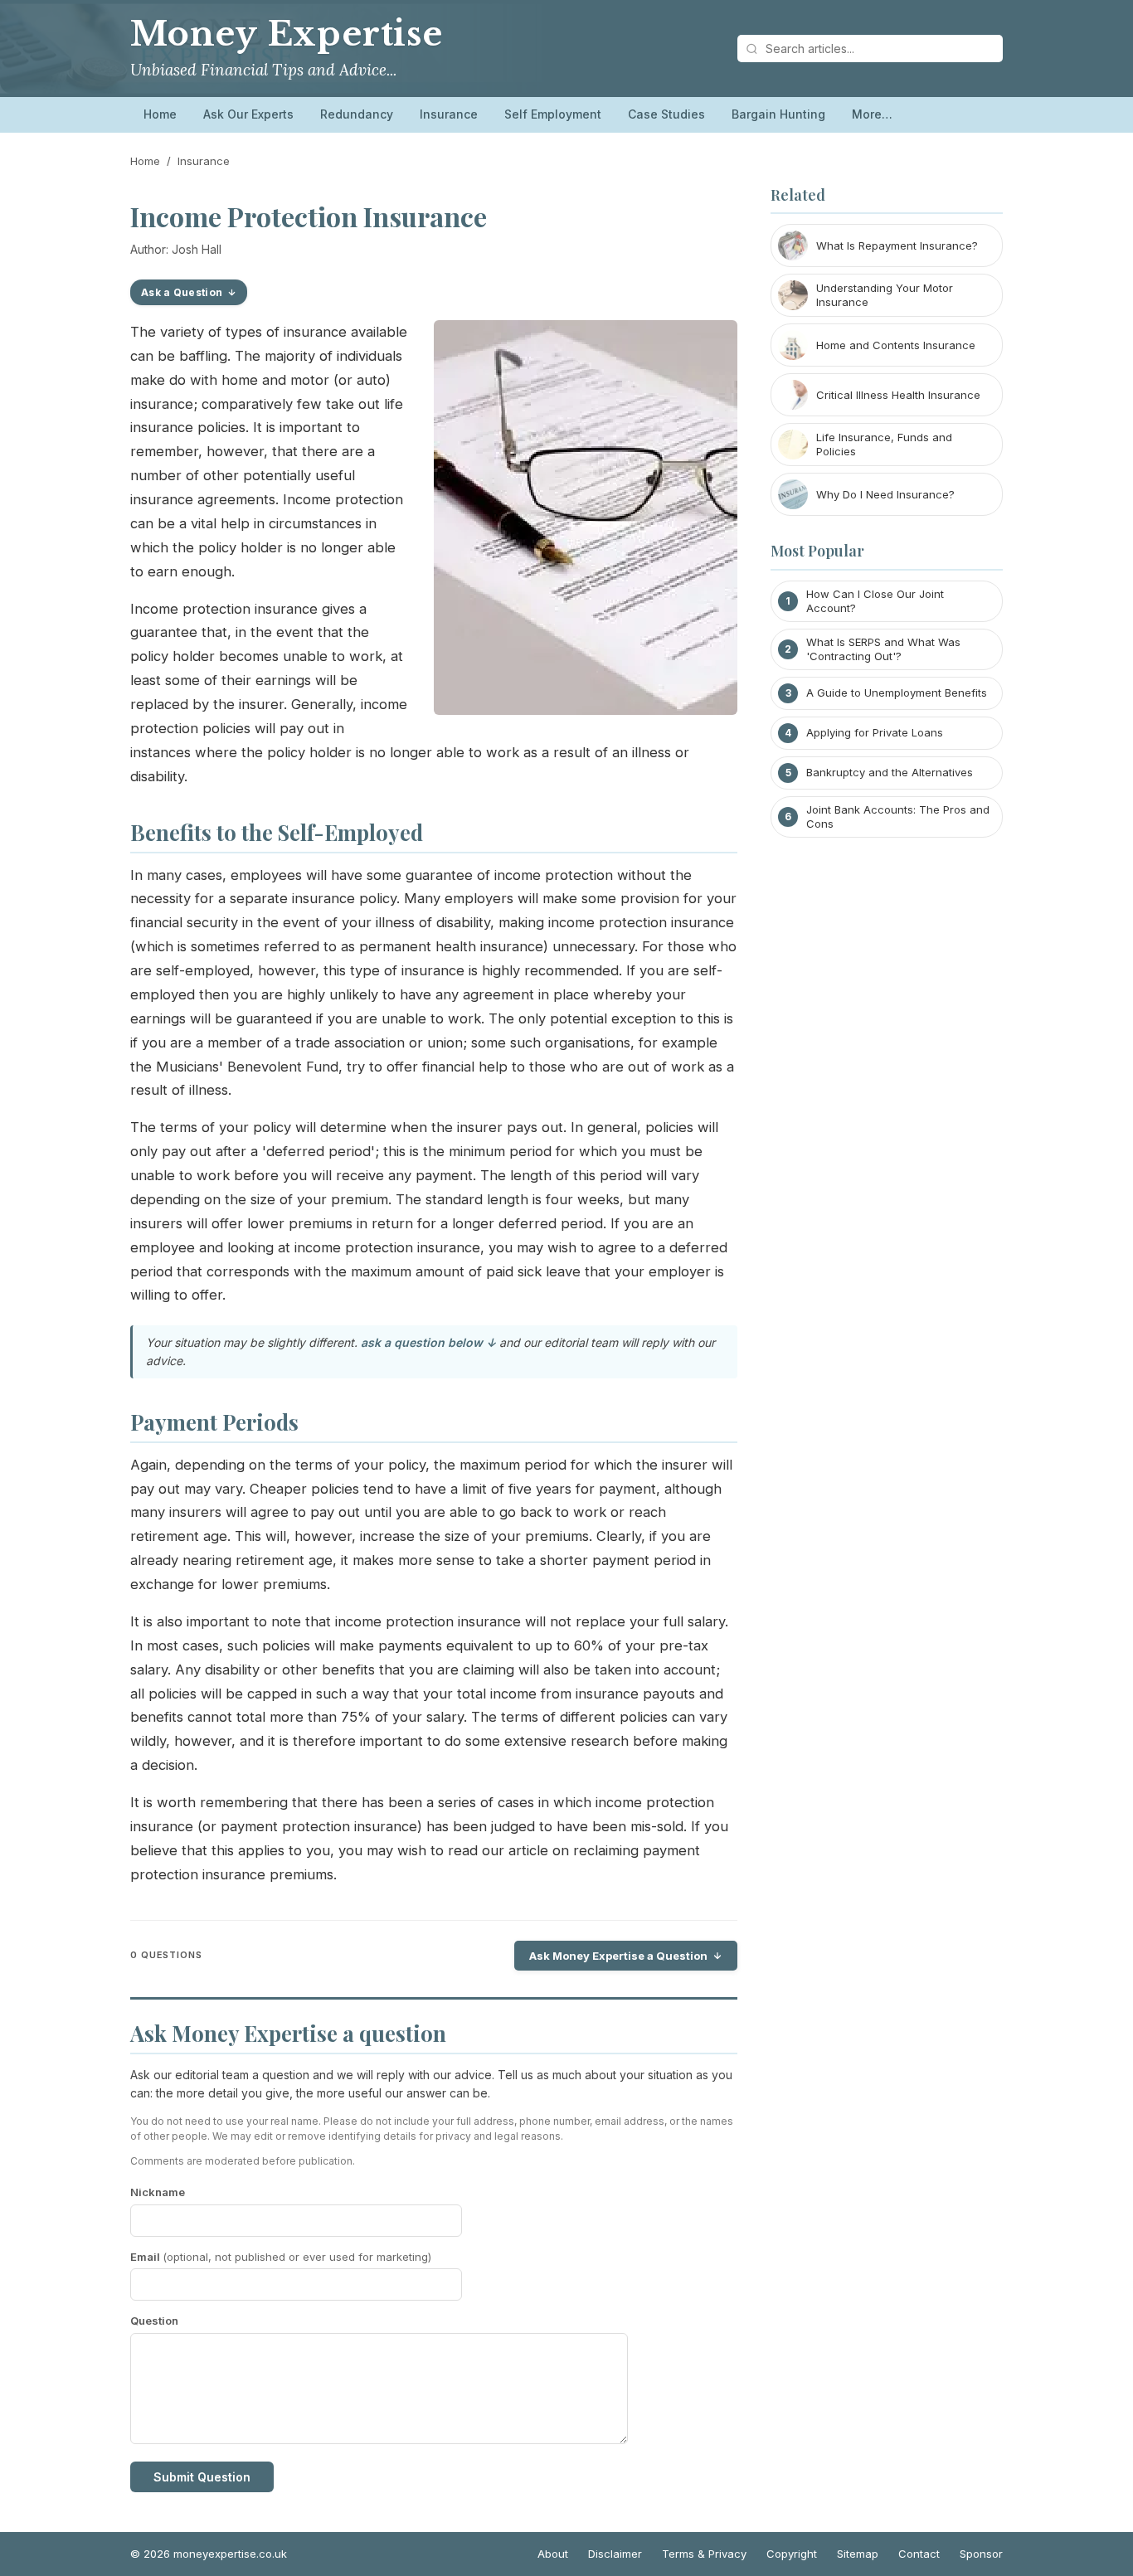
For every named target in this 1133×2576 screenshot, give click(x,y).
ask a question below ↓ (428, 1342)
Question (154, 2321)
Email (281, 2257)
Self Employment (553, 114)
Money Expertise (287, 34)
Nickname (158, 2192)
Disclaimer (615, 2554)
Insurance (449, 114)
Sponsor (981, 2554)
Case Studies (666, 114)
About (553, 2554)
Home (160, 114)
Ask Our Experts (248, 114)
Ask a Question (182, 292)
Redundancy (357, 114)
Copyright (792, 2554)
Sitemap (858, 2554)
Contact (919, 2554)
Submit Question (202, 2477)
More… (872, 114)
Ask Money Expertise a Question (618, 1956)
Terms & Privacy (704, 2554)
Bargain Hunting (778, 114)
